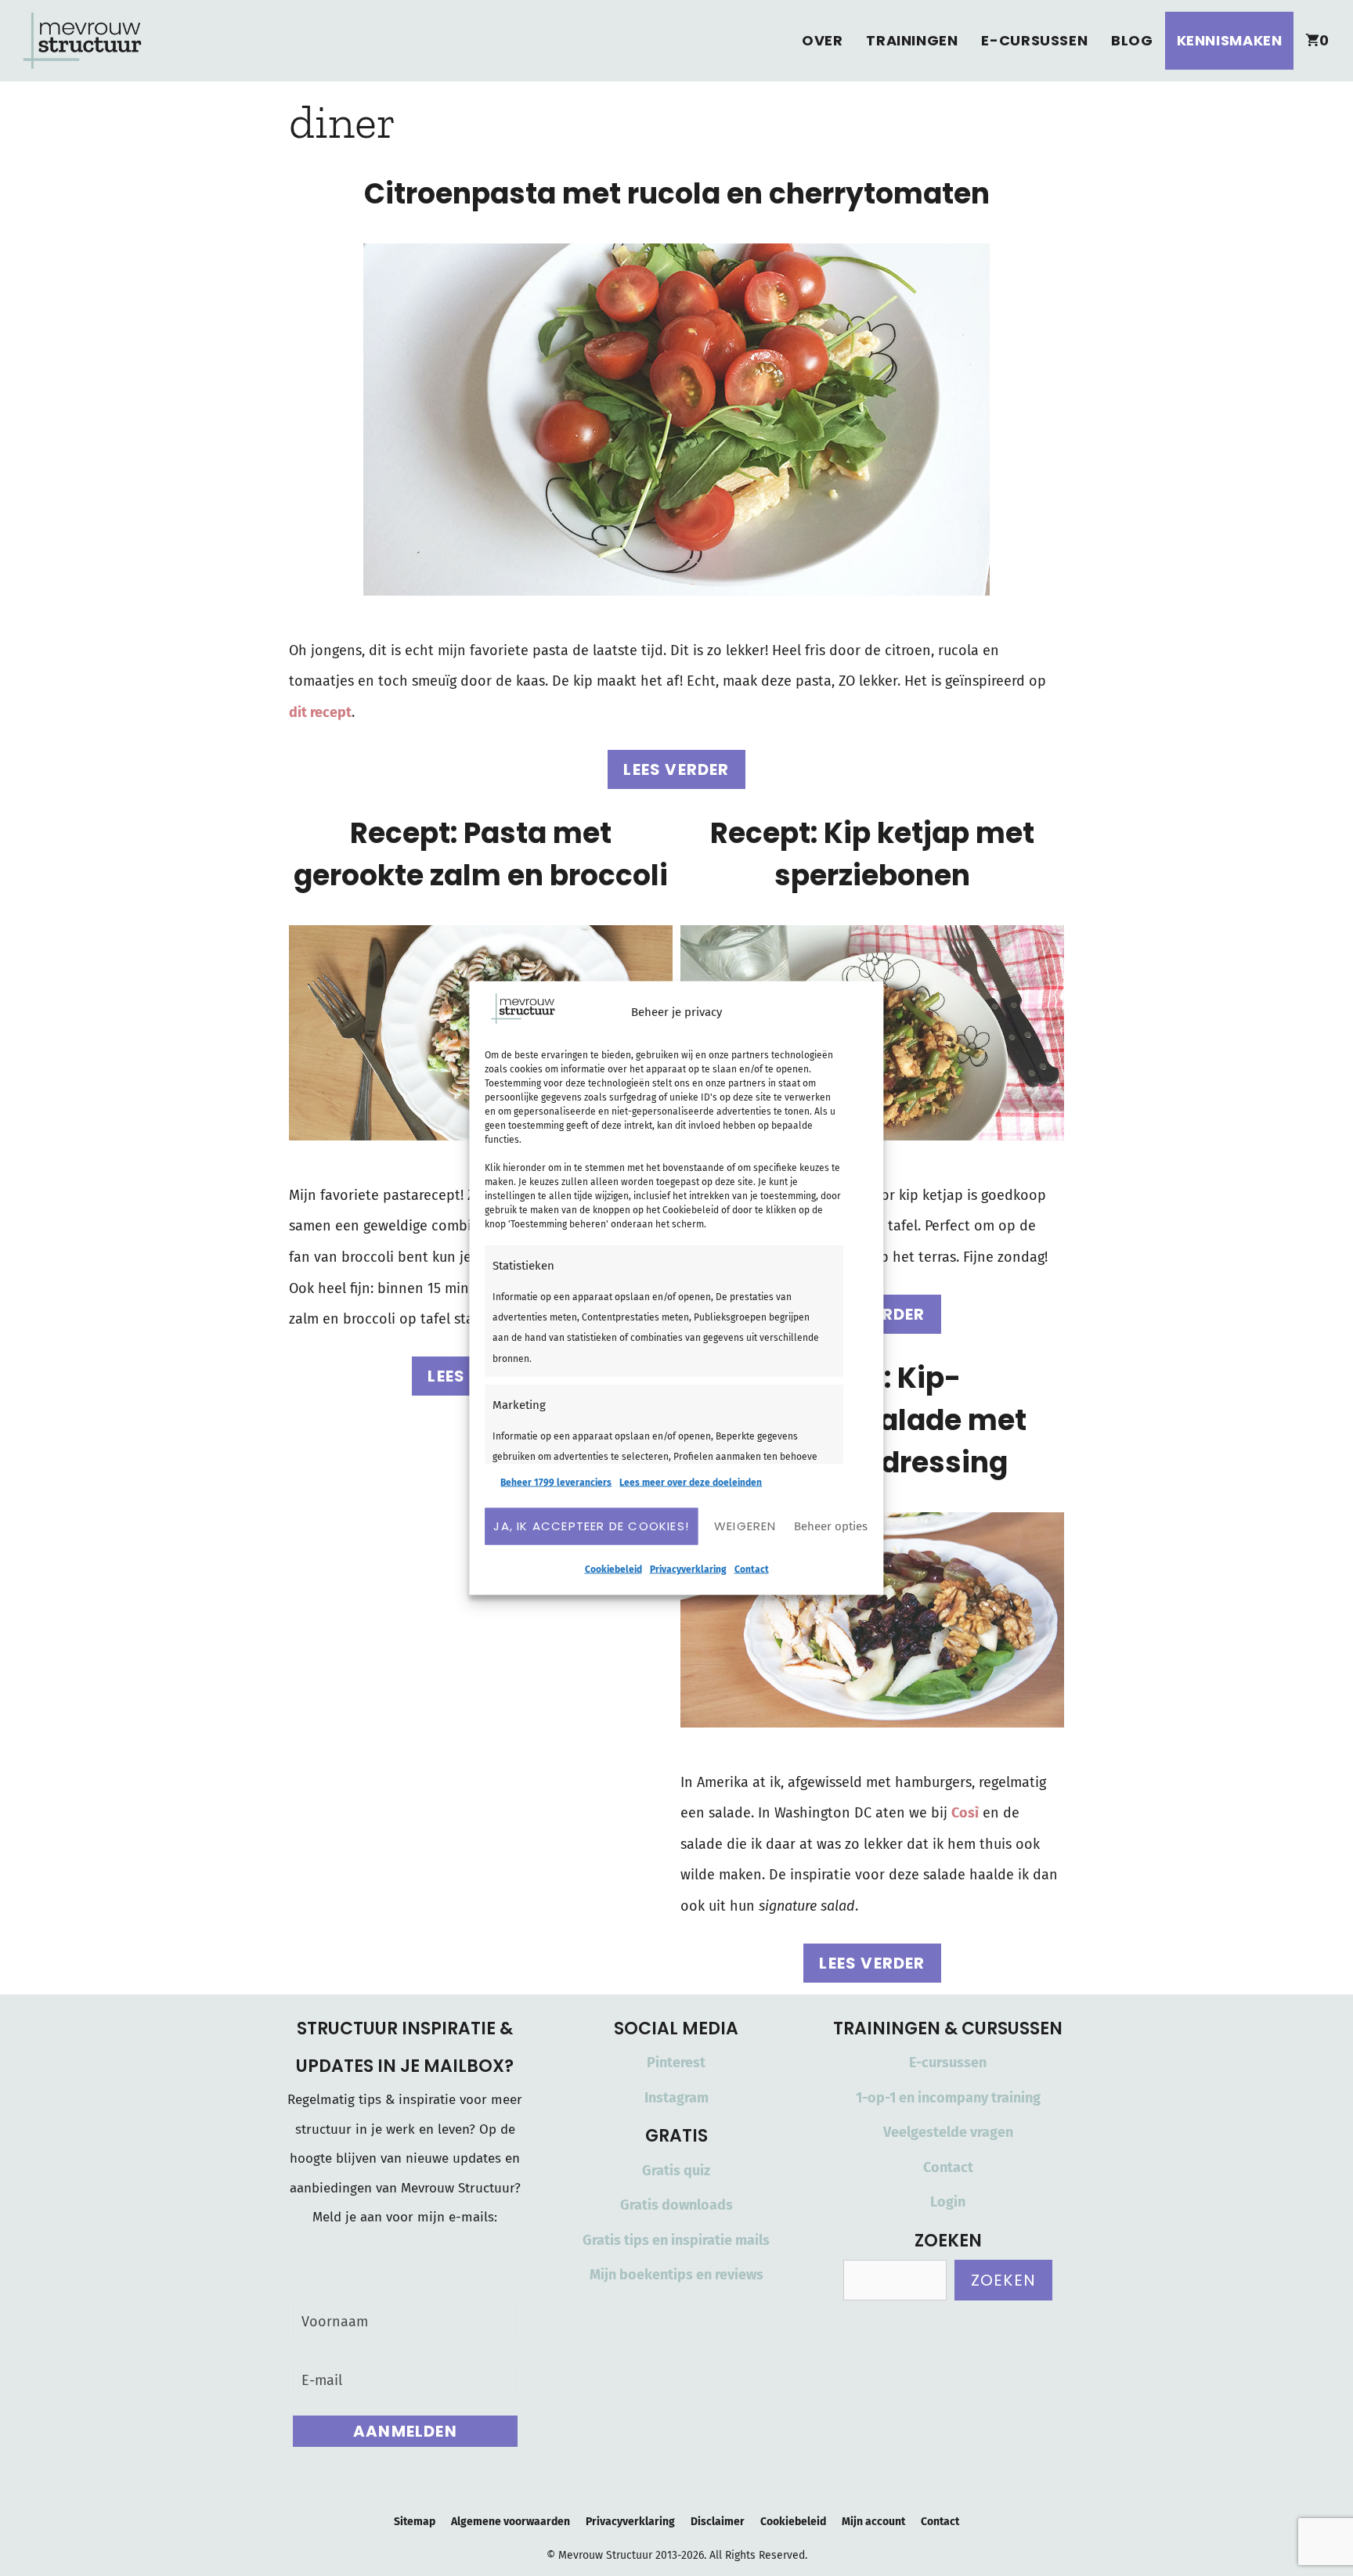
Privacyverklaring (688, 1569)
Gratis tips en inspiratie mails (676, 2240)
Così (965, 1813)
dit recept (320, 712)
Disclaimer (718, 2522)
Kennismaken (1230, 40)
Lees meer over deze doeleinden (691, 1482)
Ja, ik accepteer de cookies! (591, 1526)
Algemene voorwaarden (511, 2522)
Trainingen (912, 40)
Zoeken (1003, 2280)
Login (948, 2202)
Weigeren (745, 1526)
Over (822, 40)
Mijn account (873, 2522)
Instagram (676, 2098)
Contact (752, 1569)
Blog (1132, 40)
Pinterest (676, 2063)
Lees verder (676, 769)
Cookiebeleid (613, 1569)
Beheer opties (831, 1526)
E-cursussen (1034, 40)
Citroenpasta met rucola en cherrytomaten (677, 194)
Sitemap (415, 2522)
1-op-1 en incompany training (948, 2098)
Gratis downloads (676, 2205)
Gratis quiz (676, 2171)
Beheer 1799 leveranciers (556, 1482)
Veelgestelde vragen (948, 2132)
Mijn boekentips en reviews (676, 2275)
